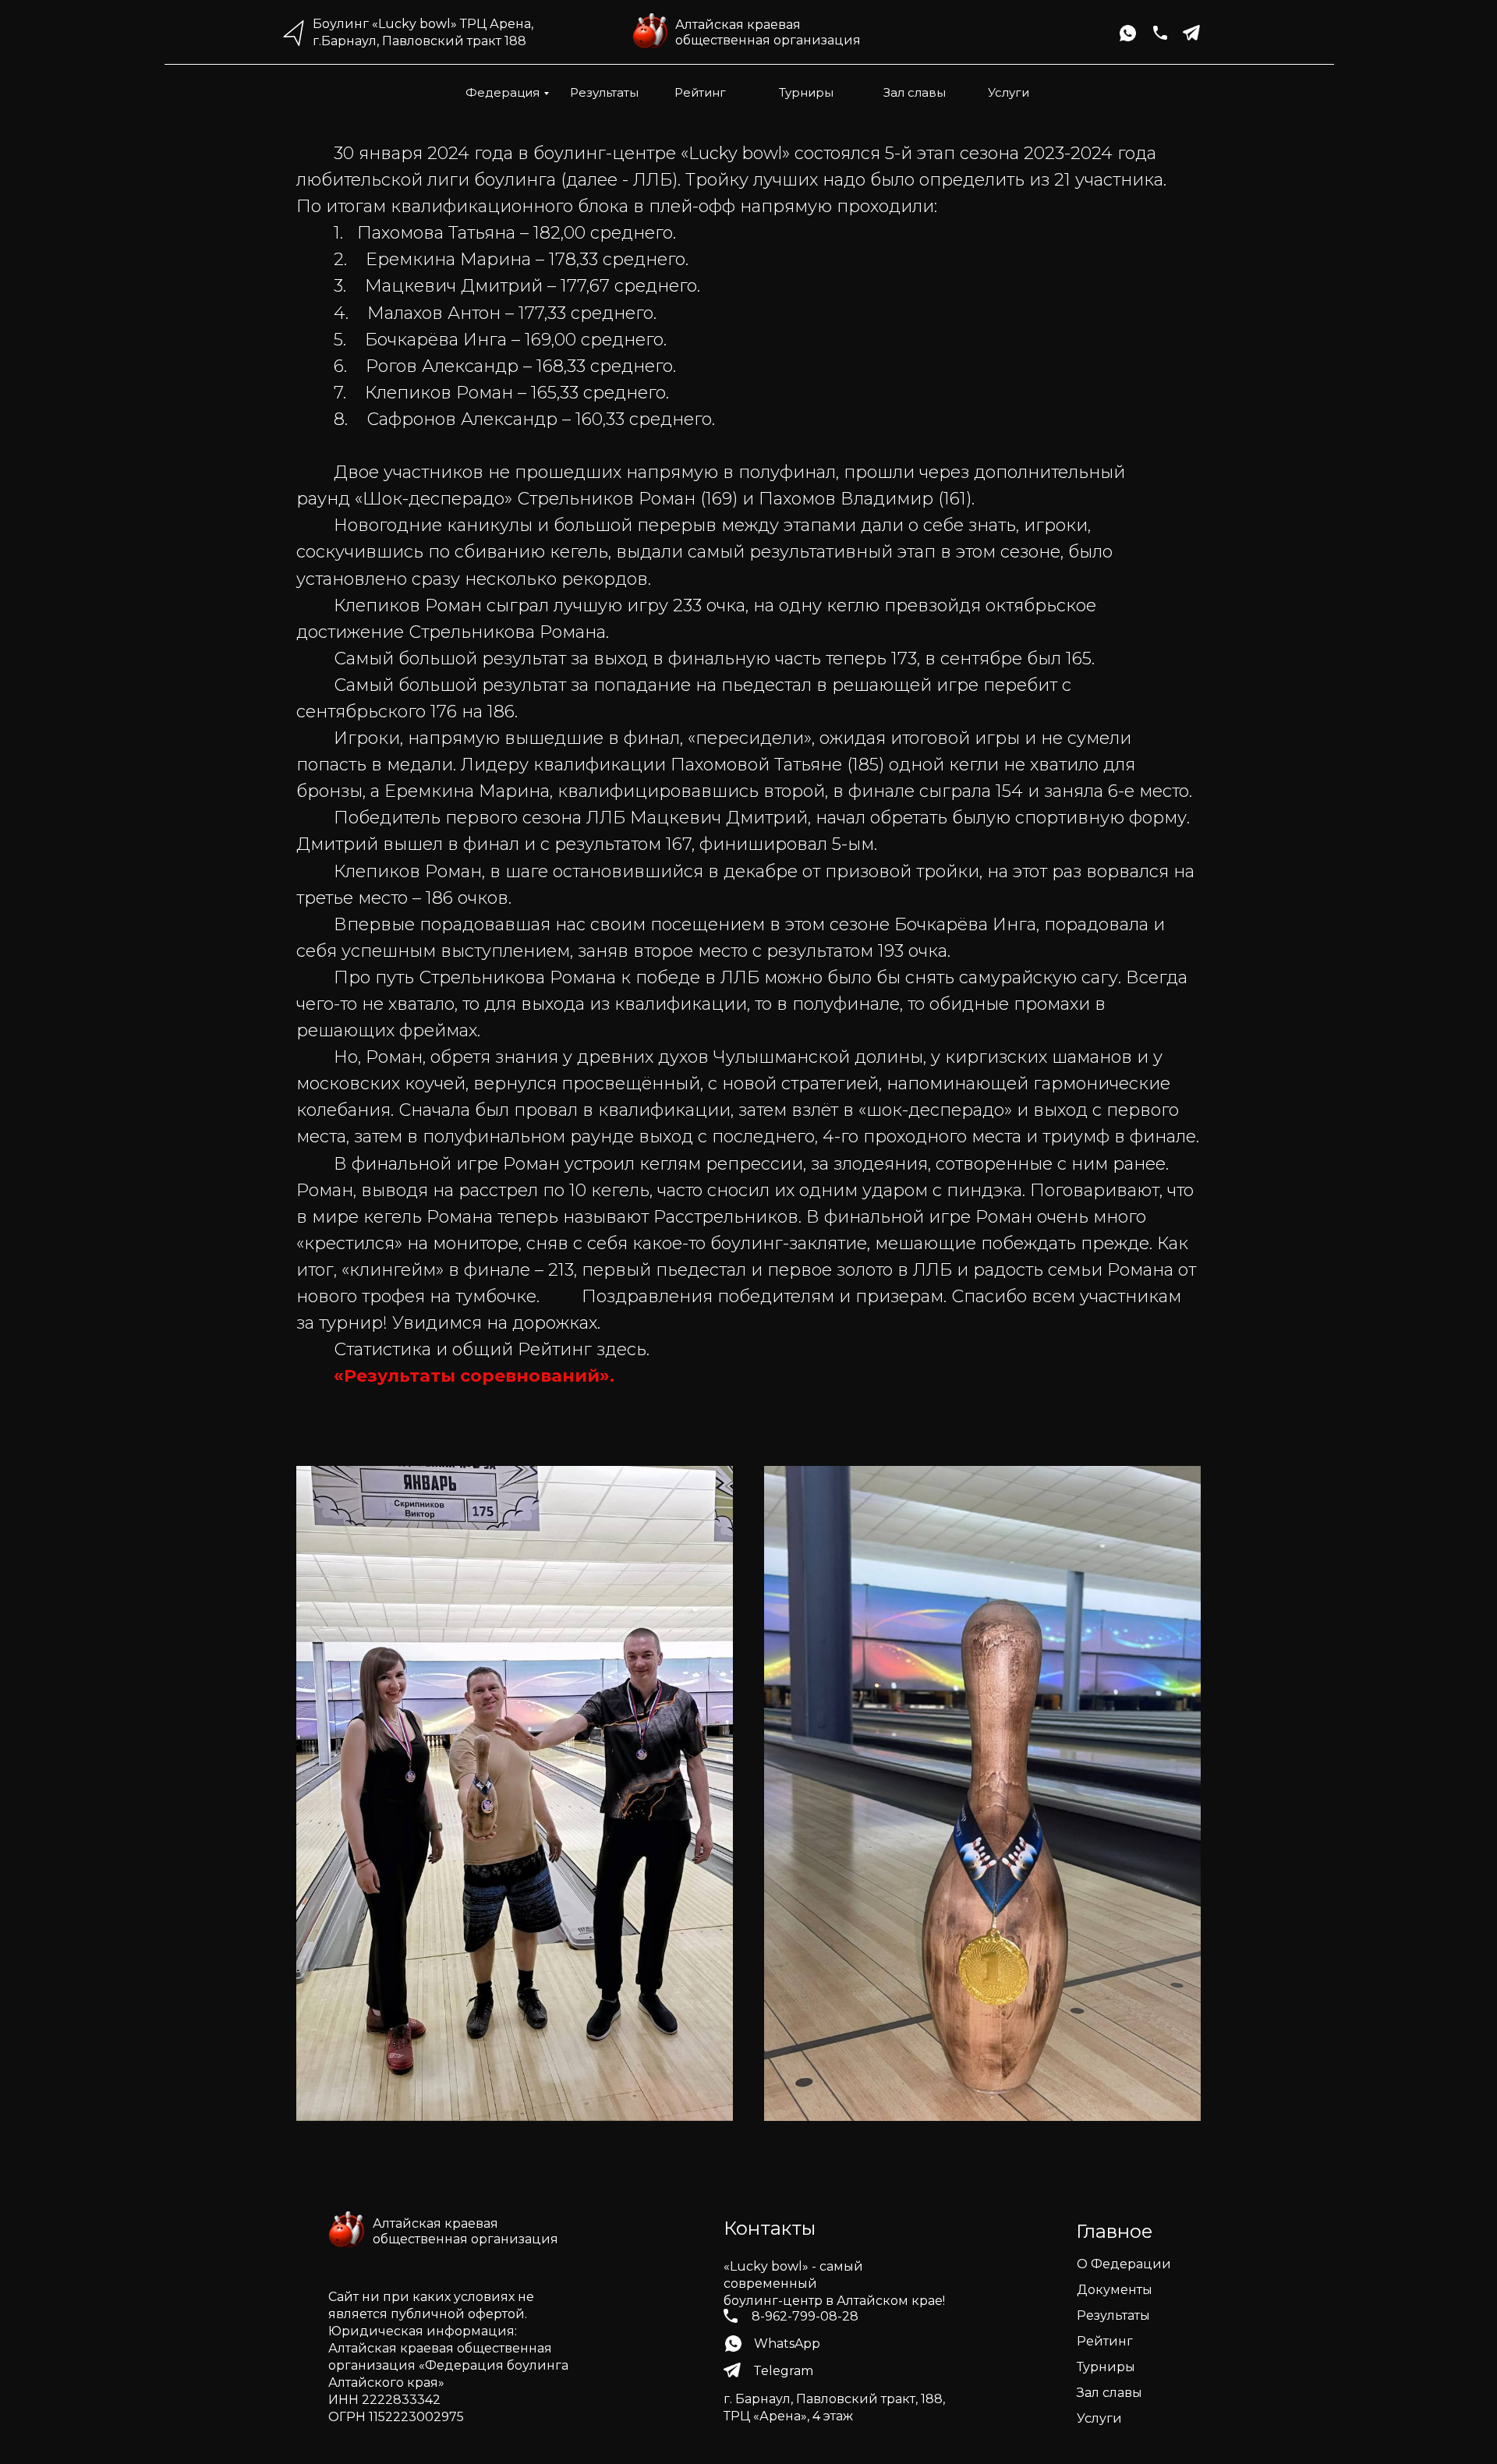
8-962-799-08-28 (805, 2316)
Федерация (503, 92)
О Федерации (1124, 2264)
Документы (1115, 2290)
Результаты (604, 92)
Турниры (806, 92)
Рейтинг (700, 92)
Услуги (1009, 92)
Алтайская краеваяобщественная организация (768, 32)
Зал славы (915, 92)
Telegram (783, 2371)
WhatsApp (787, 2344)
